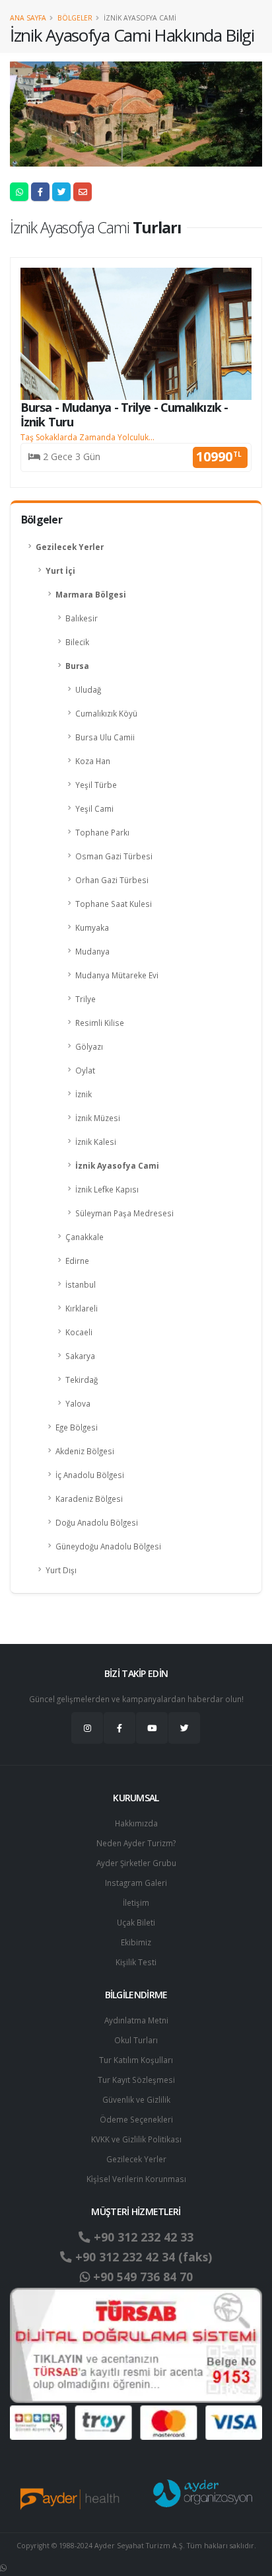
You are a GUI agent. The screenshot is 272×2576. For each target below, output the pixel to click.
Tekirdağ (82, 1380)
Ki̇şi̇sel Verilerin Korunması (136, 2179)
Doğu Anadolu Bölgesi (97, 1522)
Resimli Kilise (100, 1023)
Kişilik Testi (136, 1962)
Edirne (77, 1261)
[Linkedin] (152, 1728)
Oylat (85, 1070)
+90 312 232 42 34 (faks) (142, 2257)
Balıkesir (82, 618)
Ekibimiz (136, 1942)
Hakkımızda (136, 1823)
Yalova (78, 1403)
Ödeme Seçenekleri (136, 2119)
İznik (84, 1094)
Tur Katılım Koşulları (136, 2060)
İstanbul (81, 1284)
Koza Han (93, 761)
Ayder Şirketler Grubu (136, 1863)
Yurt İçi (60, 570)
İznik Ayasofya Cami (117, 1165)
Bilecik (77, 642)
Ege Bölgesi (77, 1427)
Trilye (85, 999)
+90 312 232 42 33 (142, 2237)
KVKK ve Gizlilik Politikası (136, 2139)
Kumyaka (92, 927)
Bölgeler (75, 18)
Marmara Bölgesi (91, 594)
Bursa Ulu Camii (105, 737)
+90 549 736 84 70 (141, 2277)
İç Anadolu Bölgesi (90, 1475)
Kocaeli (79, 1332)
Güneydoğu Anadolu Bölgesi (108, 1546)
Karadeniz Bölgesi (89, 1499)
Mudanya (92, 951)
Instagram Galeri (136, 1883)
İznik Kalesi (96, 1142)
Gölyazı (89, 1046)
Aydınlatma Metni (136, 2020)
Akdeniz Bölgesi (85, 1451)
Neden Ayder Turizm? (136, 1843)
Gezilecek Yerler (70, 547)
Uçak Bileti (136, 1922)
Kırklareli (82, 1308)
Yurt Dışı (61, 1570)
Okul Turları (136, 2040)
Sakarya (80, 1356)
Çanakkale (85, 1237)
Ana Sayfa (28, 18)
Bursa (77, 666)
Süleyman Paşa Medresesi (124, 1213)
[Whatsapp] (3, 2567)
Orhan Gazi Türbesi (112, 880)
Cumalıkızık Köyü (106, 713)
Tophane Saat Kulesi (114, 904)
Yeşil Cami (94, 808)
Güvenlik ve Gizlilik (136, 2099)
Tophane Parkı (102, 832)
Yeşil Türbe (96, 785)
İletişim (136, 1902)
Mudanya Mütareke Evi (117, 975)
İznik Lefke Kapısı (107, 1189)
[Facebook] (119, 1728)
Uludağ (88, 689)
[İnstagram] (87, 1728)
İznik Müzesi (98, 1118)
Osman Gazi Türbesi (114, 856)
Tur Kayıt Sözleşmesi (136, 2080)
